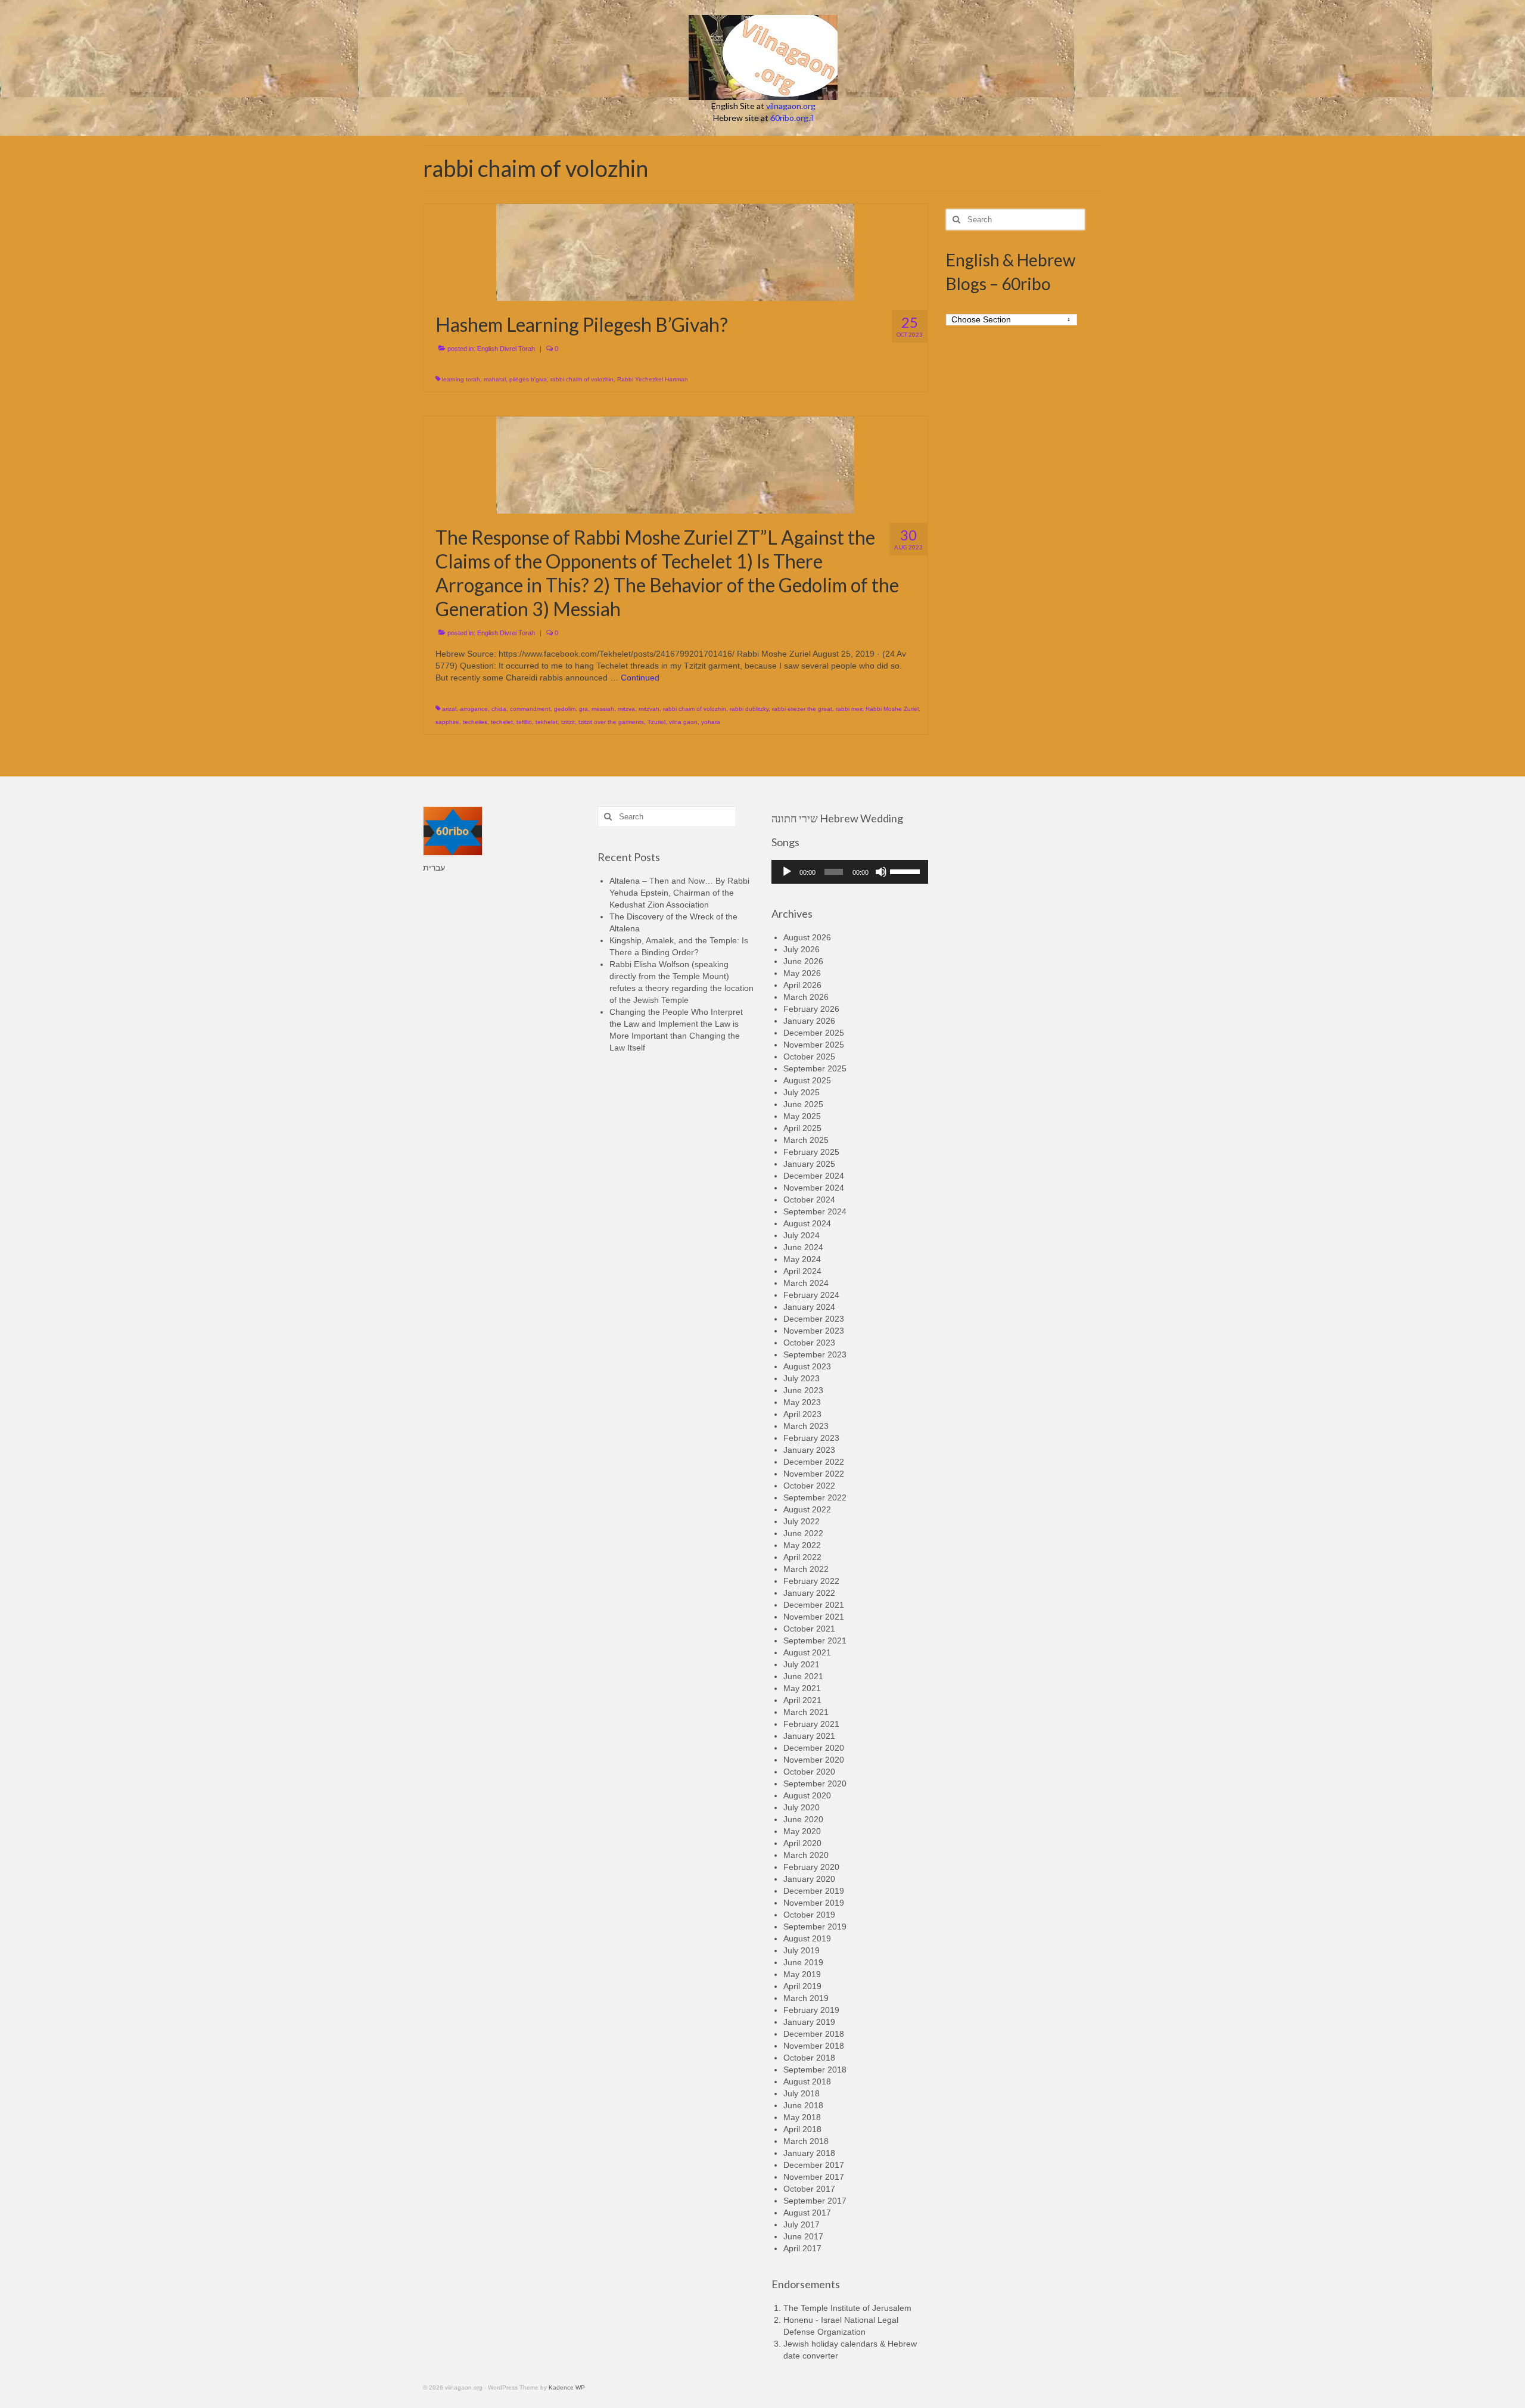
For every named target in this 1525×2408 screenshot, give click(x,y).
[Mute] (881, 872)
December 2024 (814, 1176)
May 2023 (802, 1402)
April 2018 (802, 2129)
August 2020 (807, 1795)
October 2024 (809, 1200)
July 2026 (802, 949)
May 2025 (802, 1116)
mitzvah (649, 709)
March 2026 (806, 997)
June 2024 (803, 1247)
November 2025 (814, 1045)
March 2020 (806, 1855)
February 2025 (811, 1152)
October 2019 (809, 1915)
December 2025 (814, 1033)
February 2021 (811, 1724)
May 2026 (802, 973)
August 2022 (807, 1509)
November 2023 (814, 1331)
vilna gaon (683, 722)
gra (583, 709)
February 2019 (811, 2010)
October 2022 (809, 1486)
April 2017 (802, 2248)
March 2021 (806, 1712)
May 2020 (802, 1831)
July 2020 (802, 1807)
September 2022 (815, 1497)
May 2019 (802, 1974)
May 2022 (802, 1545)
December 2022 (814, 1462)
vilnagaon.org (791, 106)
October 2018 (809, 2058)
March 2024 (806, 1283)
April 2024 (802, 1271)
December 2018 (814, 2034)
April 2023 (802, 1414)
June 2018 (803, 2105)
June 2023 (803, 1390)
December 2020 (814, 1748)
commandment (530, 709)
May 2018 (802, 2117)
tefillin (524, 722)
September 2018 (815, 2070)
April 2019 (802, 1986)
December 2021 (814, 1605)
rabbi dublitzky (749, 709)
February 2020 (811, 1867)
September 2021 (815, 1640)
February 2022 (811, 1581)
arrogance (474, 709)
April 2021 (802, 1700)
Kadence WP (567, 2387)
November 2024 (814, 1188)
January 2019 (809, 2022)
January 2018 (809, 2153)
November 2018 (814, 2046)
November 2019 (814, 1903)
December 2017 (814, 2165)
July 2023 (802, 1378)
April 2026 (802, 985)
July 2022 (802, 1521)
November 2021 (814, 1617)
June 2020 (803, 1819)
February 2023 (811, 1438)
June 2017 (803, 2236)
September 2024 (815, 1211)
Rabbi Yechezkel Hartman (653, 379)
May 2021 (802, 1688)
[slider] (906, 871)
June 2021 (803, 1676)
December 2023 (814, 1319)
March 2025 (806, 1140)
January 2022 (809, 1593)
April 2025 (802, 1128)
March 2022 (806, 1569)
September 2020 (815, 1784)
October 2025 (809, 1057)
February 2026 (811, 1009)
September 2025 (815, 1068)
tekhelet (547, 722)
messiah (603, 709)
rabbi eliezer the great (802, 709)
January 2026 (809, 1021)
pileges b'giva (528, 379)
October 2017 (809, 2189)
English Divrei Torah (506, 349)
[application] (850, 872)
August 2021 (807, 1652)
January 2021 (809, 1736)
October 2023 (809, 1343)
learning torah (461, 379)
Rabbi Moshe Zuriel (892, 709)
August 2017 (807, 2213)
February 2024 (811, 1295)
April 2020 (802, 1843)
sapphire (447, 722)
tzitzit (568, 722)
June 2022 (803, 1533)
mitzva (626, 709)
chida (499, 709)
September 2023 (815, 1354)
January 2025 (809, 1164)
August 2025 (807, 1080)
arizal (449, 709)
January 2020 (809, 1879)
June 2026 (803, 961)
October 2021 (809, 1629)
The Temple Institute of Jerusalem (847, 2308)
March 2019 (806, 1998)
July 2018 (802, 2093)
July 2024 (802, 1235)
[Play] (787, 872)
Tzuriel (656, 722)
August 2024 (807, 1223)
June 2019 (803, 1962)
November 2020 (814, 1760)
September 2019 (815, 1927)
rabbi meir (849, 709)
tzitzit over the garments (611, 722)
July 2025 (802, 1092)
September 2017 (815, 2201)
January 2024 (809, 1307)
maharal (495, 379)
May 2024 (802, 1259)
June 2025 (803, 1104)
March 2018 (806, 2141)
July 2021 (802, 1664)
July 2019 (802, 1950)
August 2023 (807, 1366)
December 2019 (814, 1891)
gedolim (565, 709)
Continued (640, 678)
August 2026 (807, 937)
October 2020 (809, 1772)
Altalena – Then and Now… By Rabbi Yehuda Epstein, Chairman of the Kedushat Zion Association (679, 893)
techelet (502, 722)
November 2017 (814, 2177)
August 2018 (807, 2081)
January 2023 (809, 1450)
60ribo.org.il (792, 118)
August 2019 (807, 1938)
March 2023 (806, 1426)
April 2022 (802, 1557)
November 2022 (814, 1474)
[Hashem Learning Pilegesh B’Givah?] (675, 251)
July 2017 (802, 2224)
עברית (434, 868)
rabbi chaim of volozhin (582, 379)
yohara (711, 722)
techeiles (475, 722)
